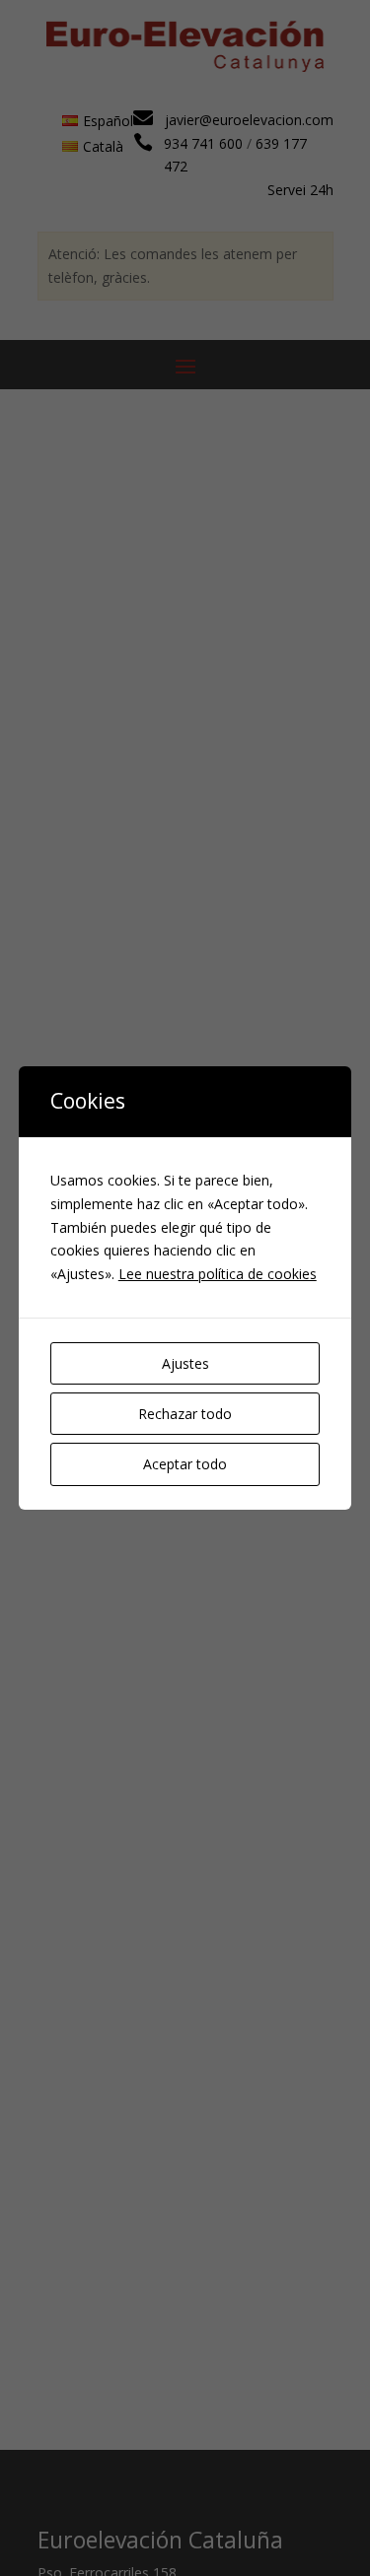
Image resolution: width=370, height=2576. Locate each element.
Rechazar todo (185, 1414)
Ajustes (185, 1363)
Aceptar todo (185, 1464)
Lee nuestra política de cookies (218, 1274)
